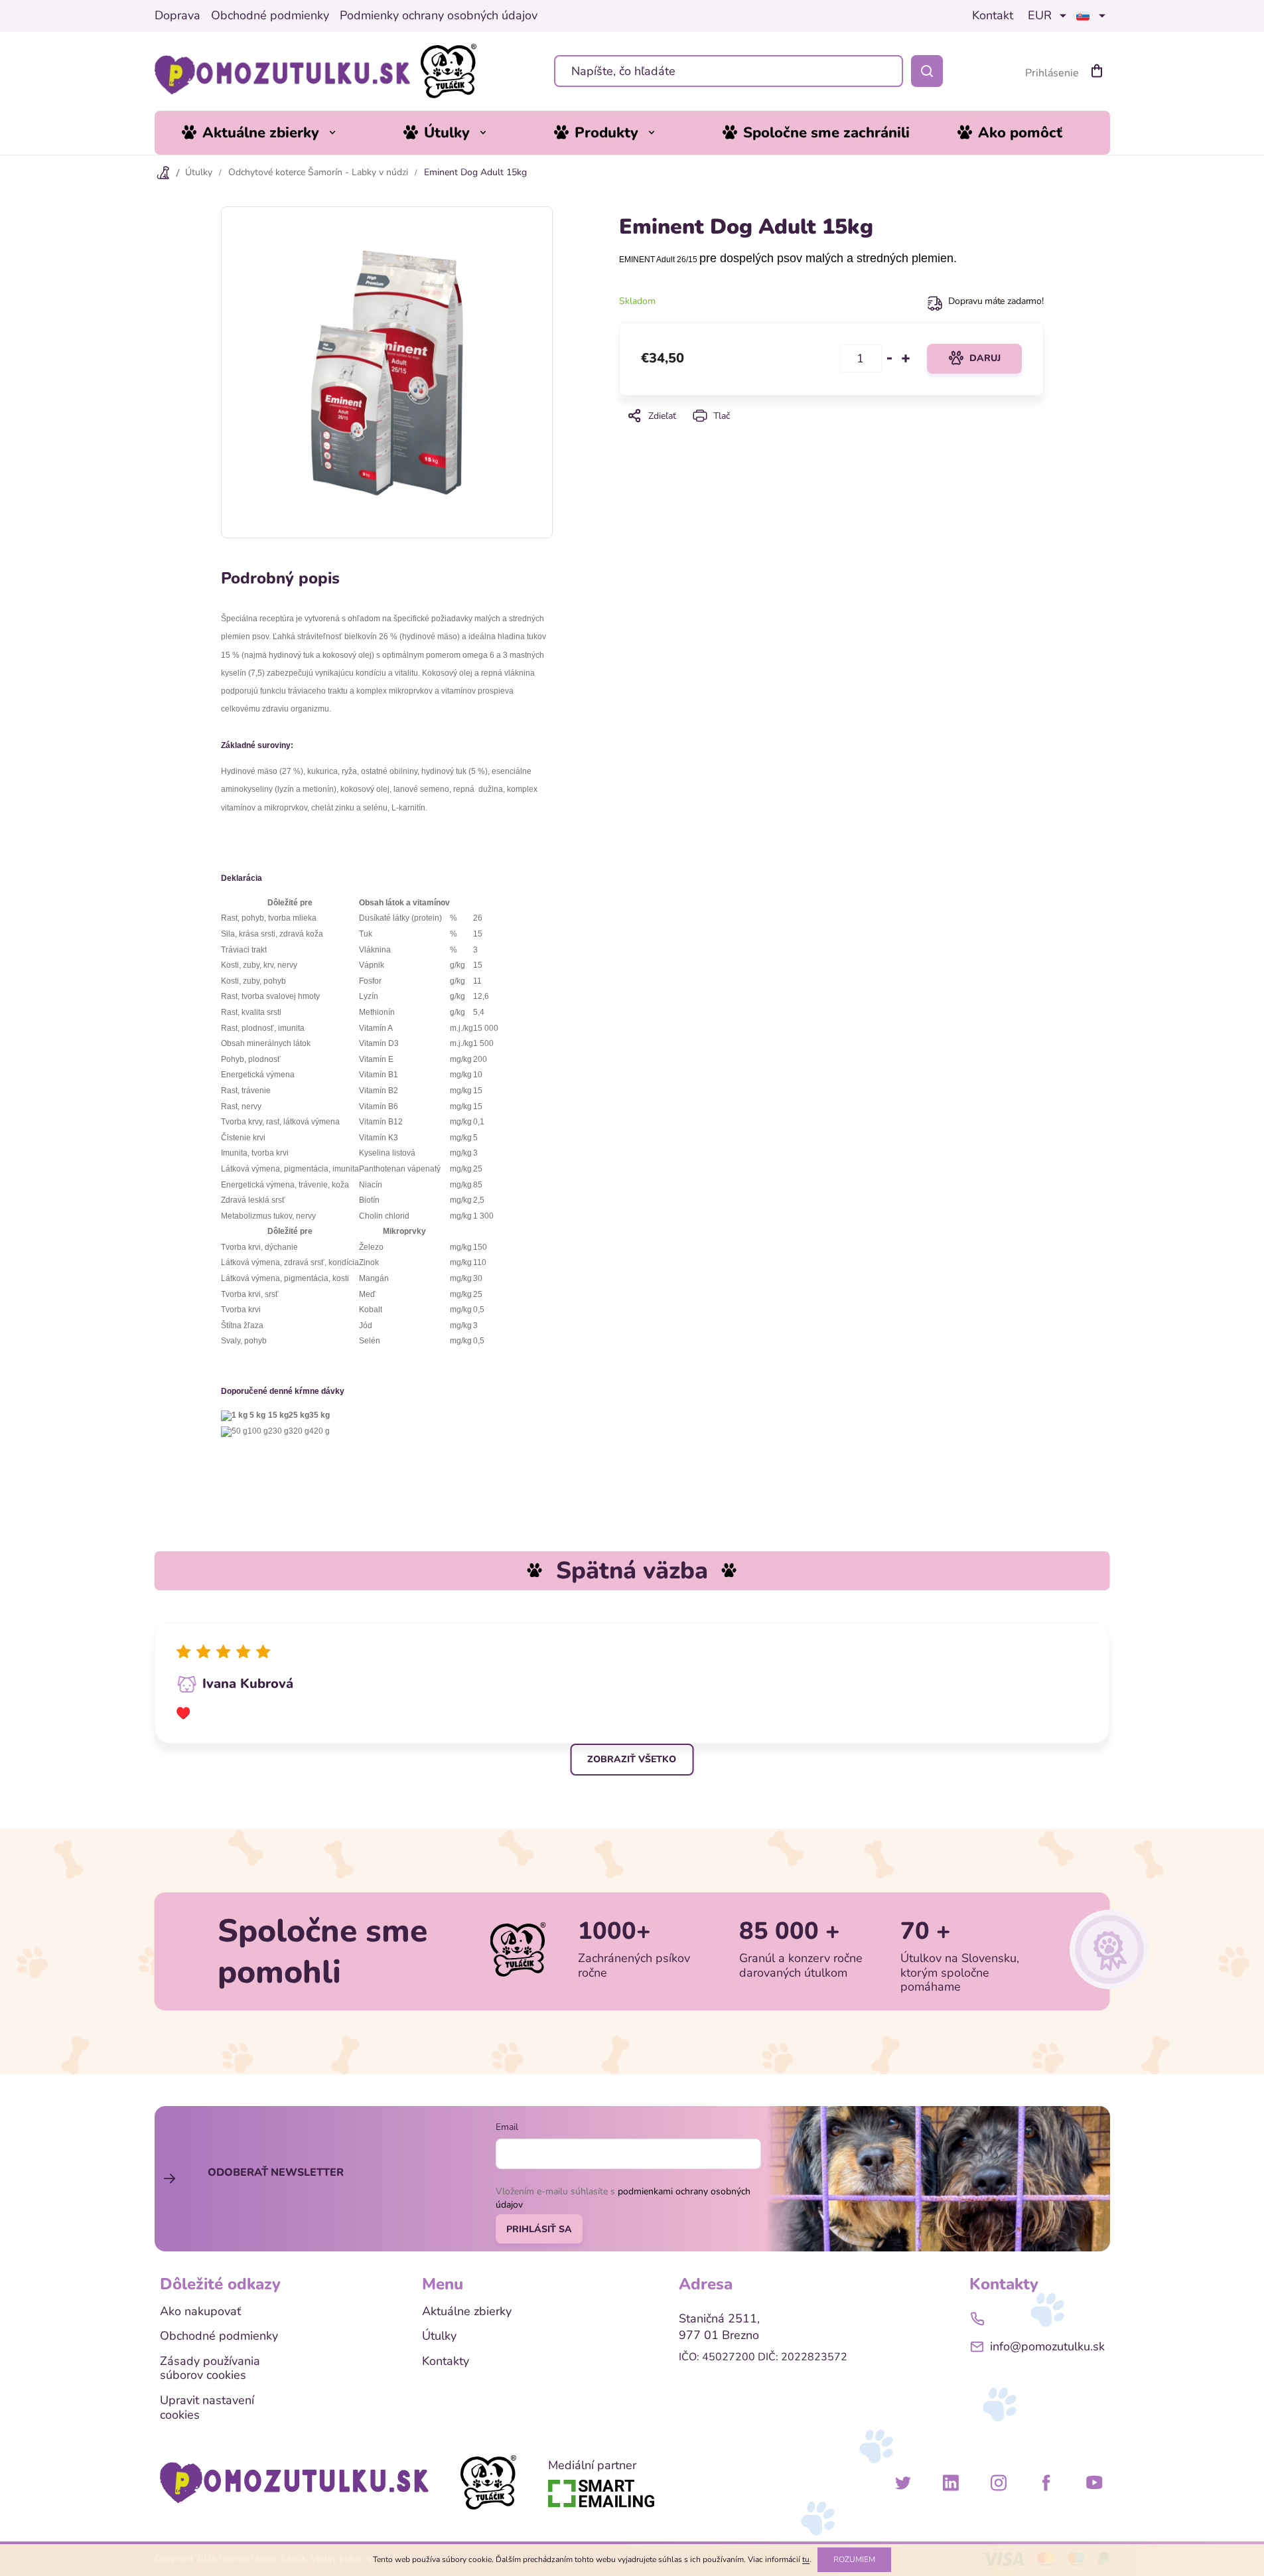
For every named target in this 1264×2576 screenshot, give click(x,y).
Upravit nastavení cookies (207, 2408)
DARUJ (985, 358)
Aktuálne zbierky (467, 2312)
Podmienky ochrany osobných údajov (439, 16)
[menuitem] (269, 133)
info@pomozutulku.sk (1047, 2346)
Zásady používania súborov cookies (210, 2369)
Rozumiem (854, 2559)
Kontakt (993, 16)
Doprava (177, 16)
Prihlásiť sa (539, 2229)
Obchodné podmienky (270, 16)
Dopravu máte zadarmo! (996, 301)
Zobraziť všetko (632, 1759)
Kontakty (446, 2362)
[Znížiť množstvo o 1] (890, 358)
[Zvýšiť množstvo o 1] (906, 358)
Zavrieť (830, 434)
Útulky (439, 2336)
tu (806, 2559)
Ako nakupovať (200, 2312)
